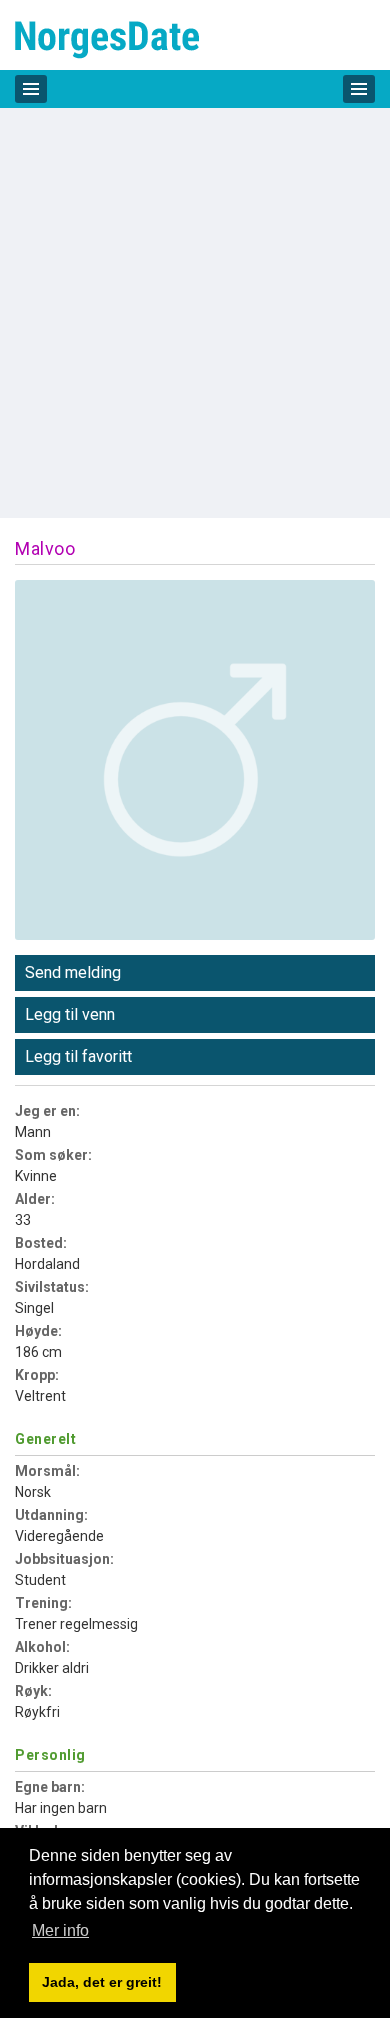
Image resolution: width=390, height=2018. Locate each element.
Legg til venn (70, 1014)
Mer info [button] (60, 1930)
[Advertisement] (195, 313)
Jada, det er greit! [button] (102, 1982)
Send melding (73, 972)
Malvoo (45, 548)
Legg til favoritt (78, 1056)
